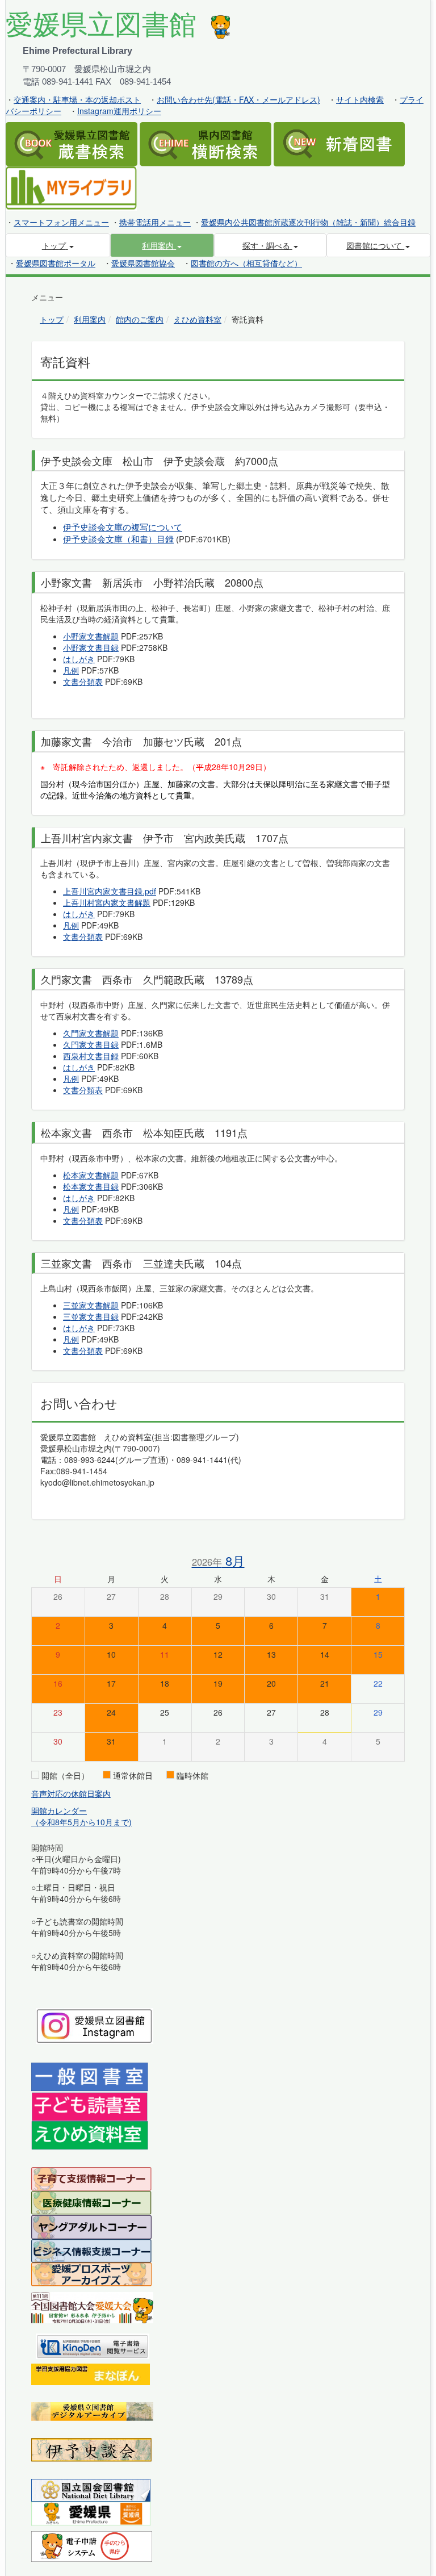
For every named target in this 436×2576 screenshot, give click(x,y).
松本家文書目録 (91, 1186)
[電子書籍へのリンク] (93, 2345)
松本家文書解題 (91, 1175)
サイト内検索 (360, 99)
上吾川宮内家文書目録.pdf (110, 891)
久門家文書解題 (91, 1033)
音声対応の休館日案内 (71, 1793)
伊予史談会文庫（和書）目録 (118, 539)
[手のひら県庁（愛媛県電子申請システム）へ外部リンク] (92, 2545)
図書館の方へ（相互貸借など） (246, 263)
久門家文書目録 (91, 1044)
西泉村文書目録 (91, 1056)
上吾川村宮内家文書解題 (107, 902)
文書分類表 (83, 681)
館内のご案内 (140, 319)
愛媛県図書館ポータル (56, 263)
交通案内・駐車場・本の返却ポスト (77, 99)
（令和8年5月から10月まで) (81, 1822)
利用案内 (90, 319)
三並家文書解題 (91, 1305)
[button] (162, 245)
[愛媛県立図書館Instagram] (95, 2025)
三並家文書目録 (91, 1316)
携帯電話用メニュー (155, 222)
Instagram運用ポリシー (119, 111)
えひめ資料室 (198, 319)
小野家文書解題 (91, 636)
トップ (52, 319)
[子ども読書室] (89, 2105)
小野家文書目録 (91, 647)
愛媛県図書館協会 (143, 263)
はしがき (79, 659)
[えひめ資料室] (90, 2134)
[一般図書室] (90, 2076)
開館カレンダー (59, 1810)
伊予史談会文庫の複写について (123, 527)
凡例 (71, 670)
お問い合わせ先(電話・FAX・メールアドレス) (238, 99)
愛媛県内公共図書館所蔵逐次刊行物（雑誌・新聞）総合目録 (308, 222)
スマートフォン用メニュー (61, 222)
